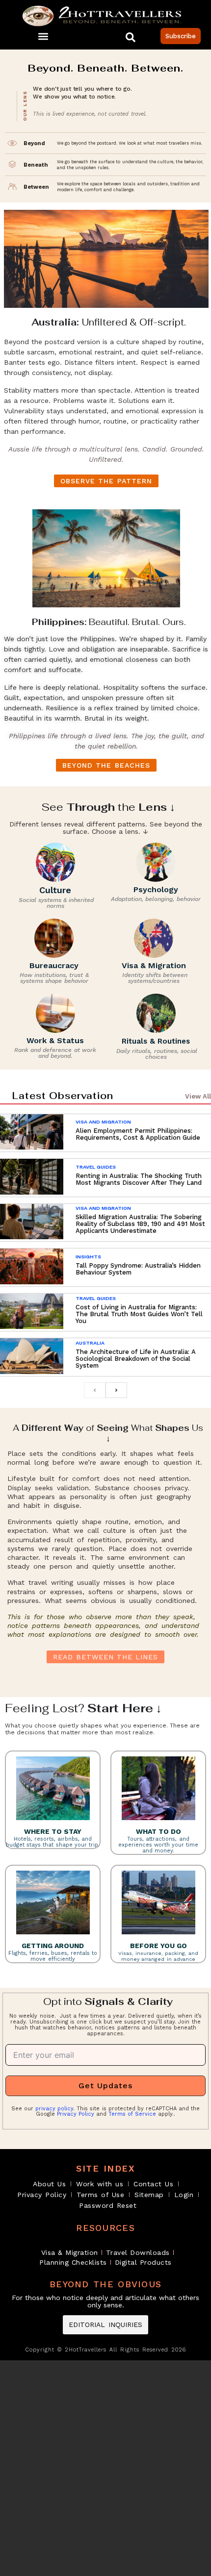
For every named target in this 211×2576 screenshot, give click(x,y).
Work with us (100, 2184)
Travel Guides (96, 1167)
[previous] (95, 1390)
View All (198, 1096)
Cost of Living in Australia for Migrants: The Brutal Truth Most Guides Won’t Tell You (139, 1314)
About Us (49, 2184)
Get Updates (105, 2086)
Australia (90, 1343)
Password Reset (108, 2205)
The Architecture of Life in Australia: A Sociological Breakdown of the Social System (136, 1359)
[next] (116, 1390)
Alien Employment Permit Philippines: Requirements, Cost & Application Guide (138, 1134)
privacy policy (54, 2109)
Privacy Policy (76, 2114)
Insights (88, 1257)
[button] (43, 36)
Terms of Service (132, 2114)
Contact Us (153, 2184)
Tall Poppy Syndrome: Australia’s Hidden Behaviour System (138, 1269)
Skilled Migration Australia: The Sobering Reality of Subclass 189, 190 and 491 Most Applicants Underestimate (140, 1224)
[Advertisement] (105, 2468)
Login (184, 2195)
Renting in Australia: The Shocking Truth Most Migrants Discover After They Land (139, 1179)
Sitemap (149, 2195)
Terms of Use (100, 2195)
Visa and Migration (103, 1122)
